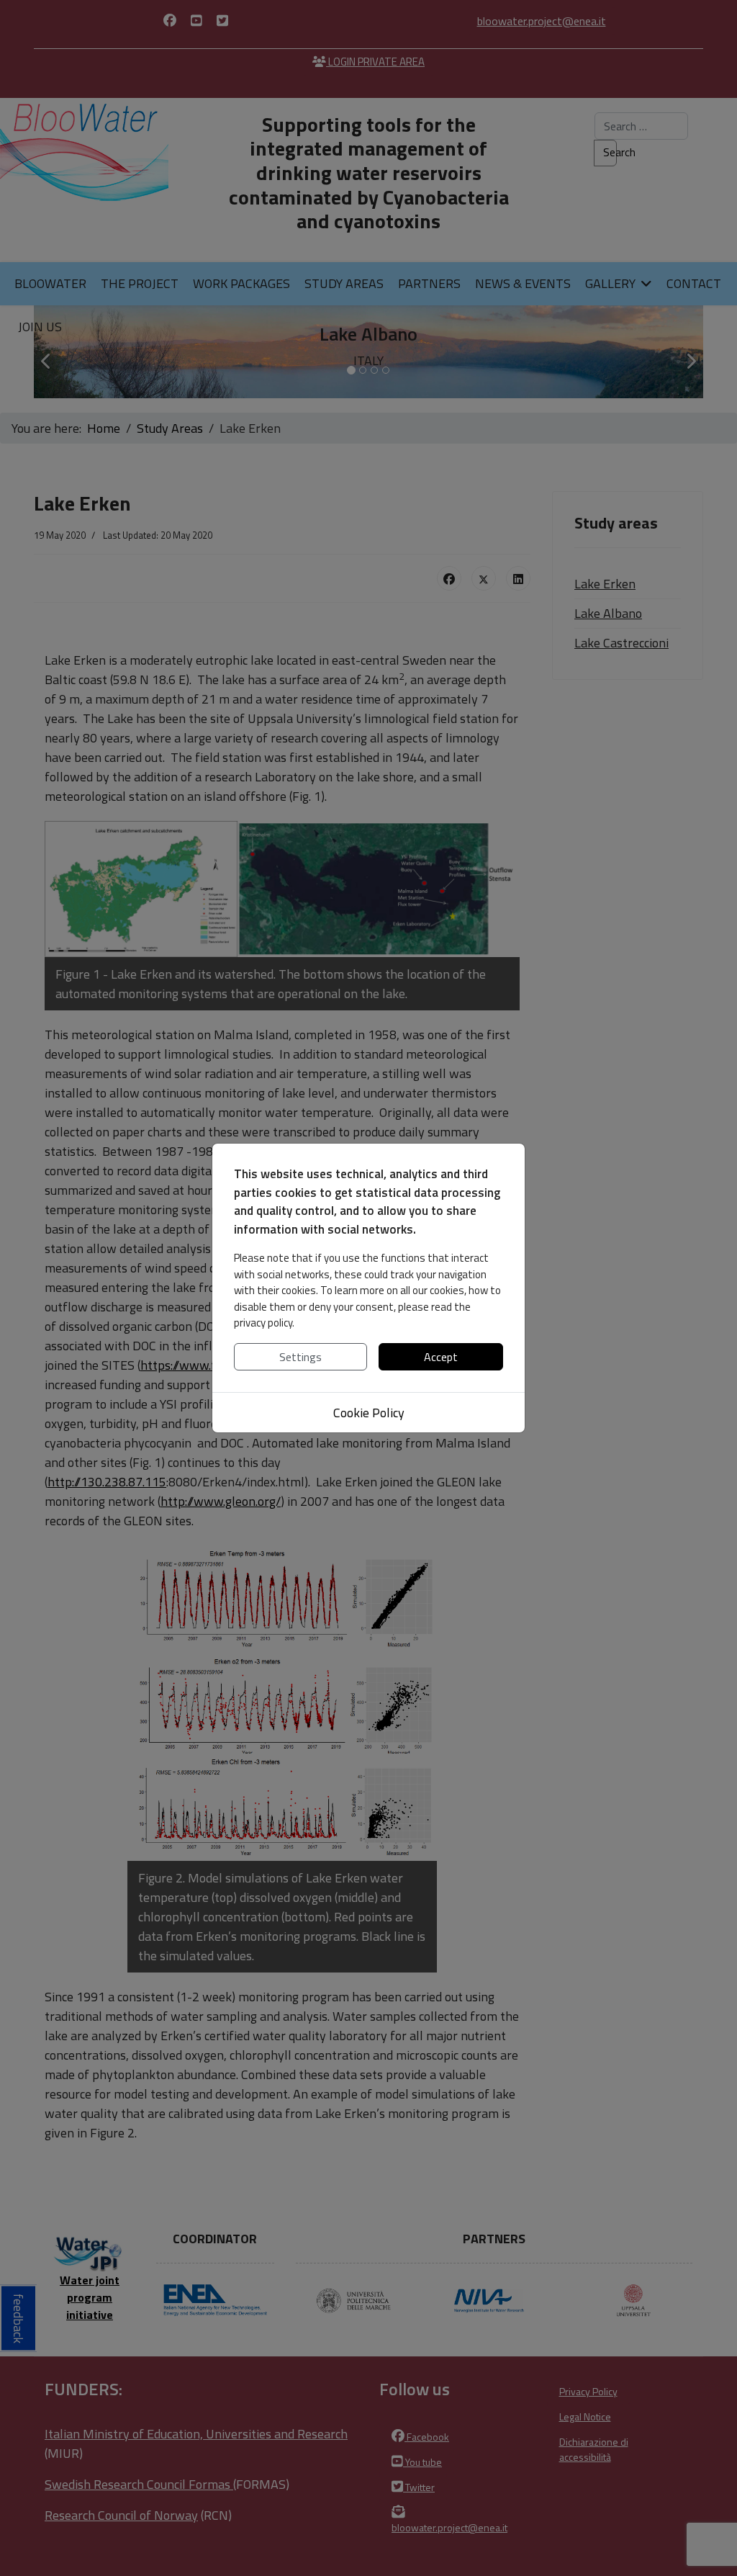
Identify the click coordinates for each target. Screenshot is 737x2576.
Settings (300, 1357)
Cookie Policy (369, 1413)
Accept (441, 1357)
